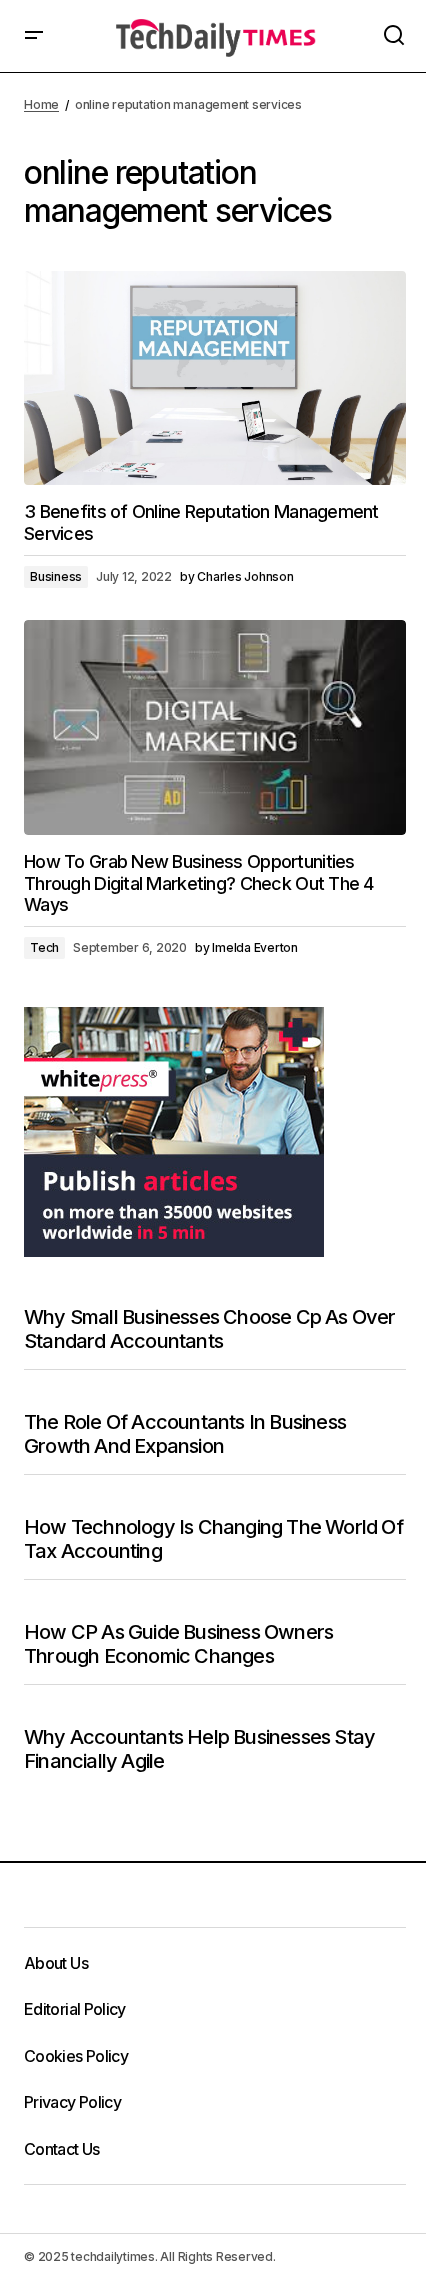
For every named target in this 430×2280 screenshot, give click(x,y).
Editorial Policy (75, 2009)
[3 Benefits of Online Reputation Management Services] (215, 378)
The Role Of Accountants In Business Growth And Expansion (185, 1434)
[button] (34, 36)
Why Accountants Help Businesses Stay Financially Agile (199, 1749)
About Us (56, 1963)
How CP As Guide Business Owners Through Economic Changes (178, 1644)
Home (41, 104)
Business (56, 576)
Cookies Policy (76, 2056)
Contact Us (62, 2149)
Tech (44, 947)
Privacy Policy (72, 2102)
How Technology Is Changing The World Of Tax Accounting (213, 1539)
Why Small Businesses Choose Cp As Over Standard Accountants (210, 1329)
